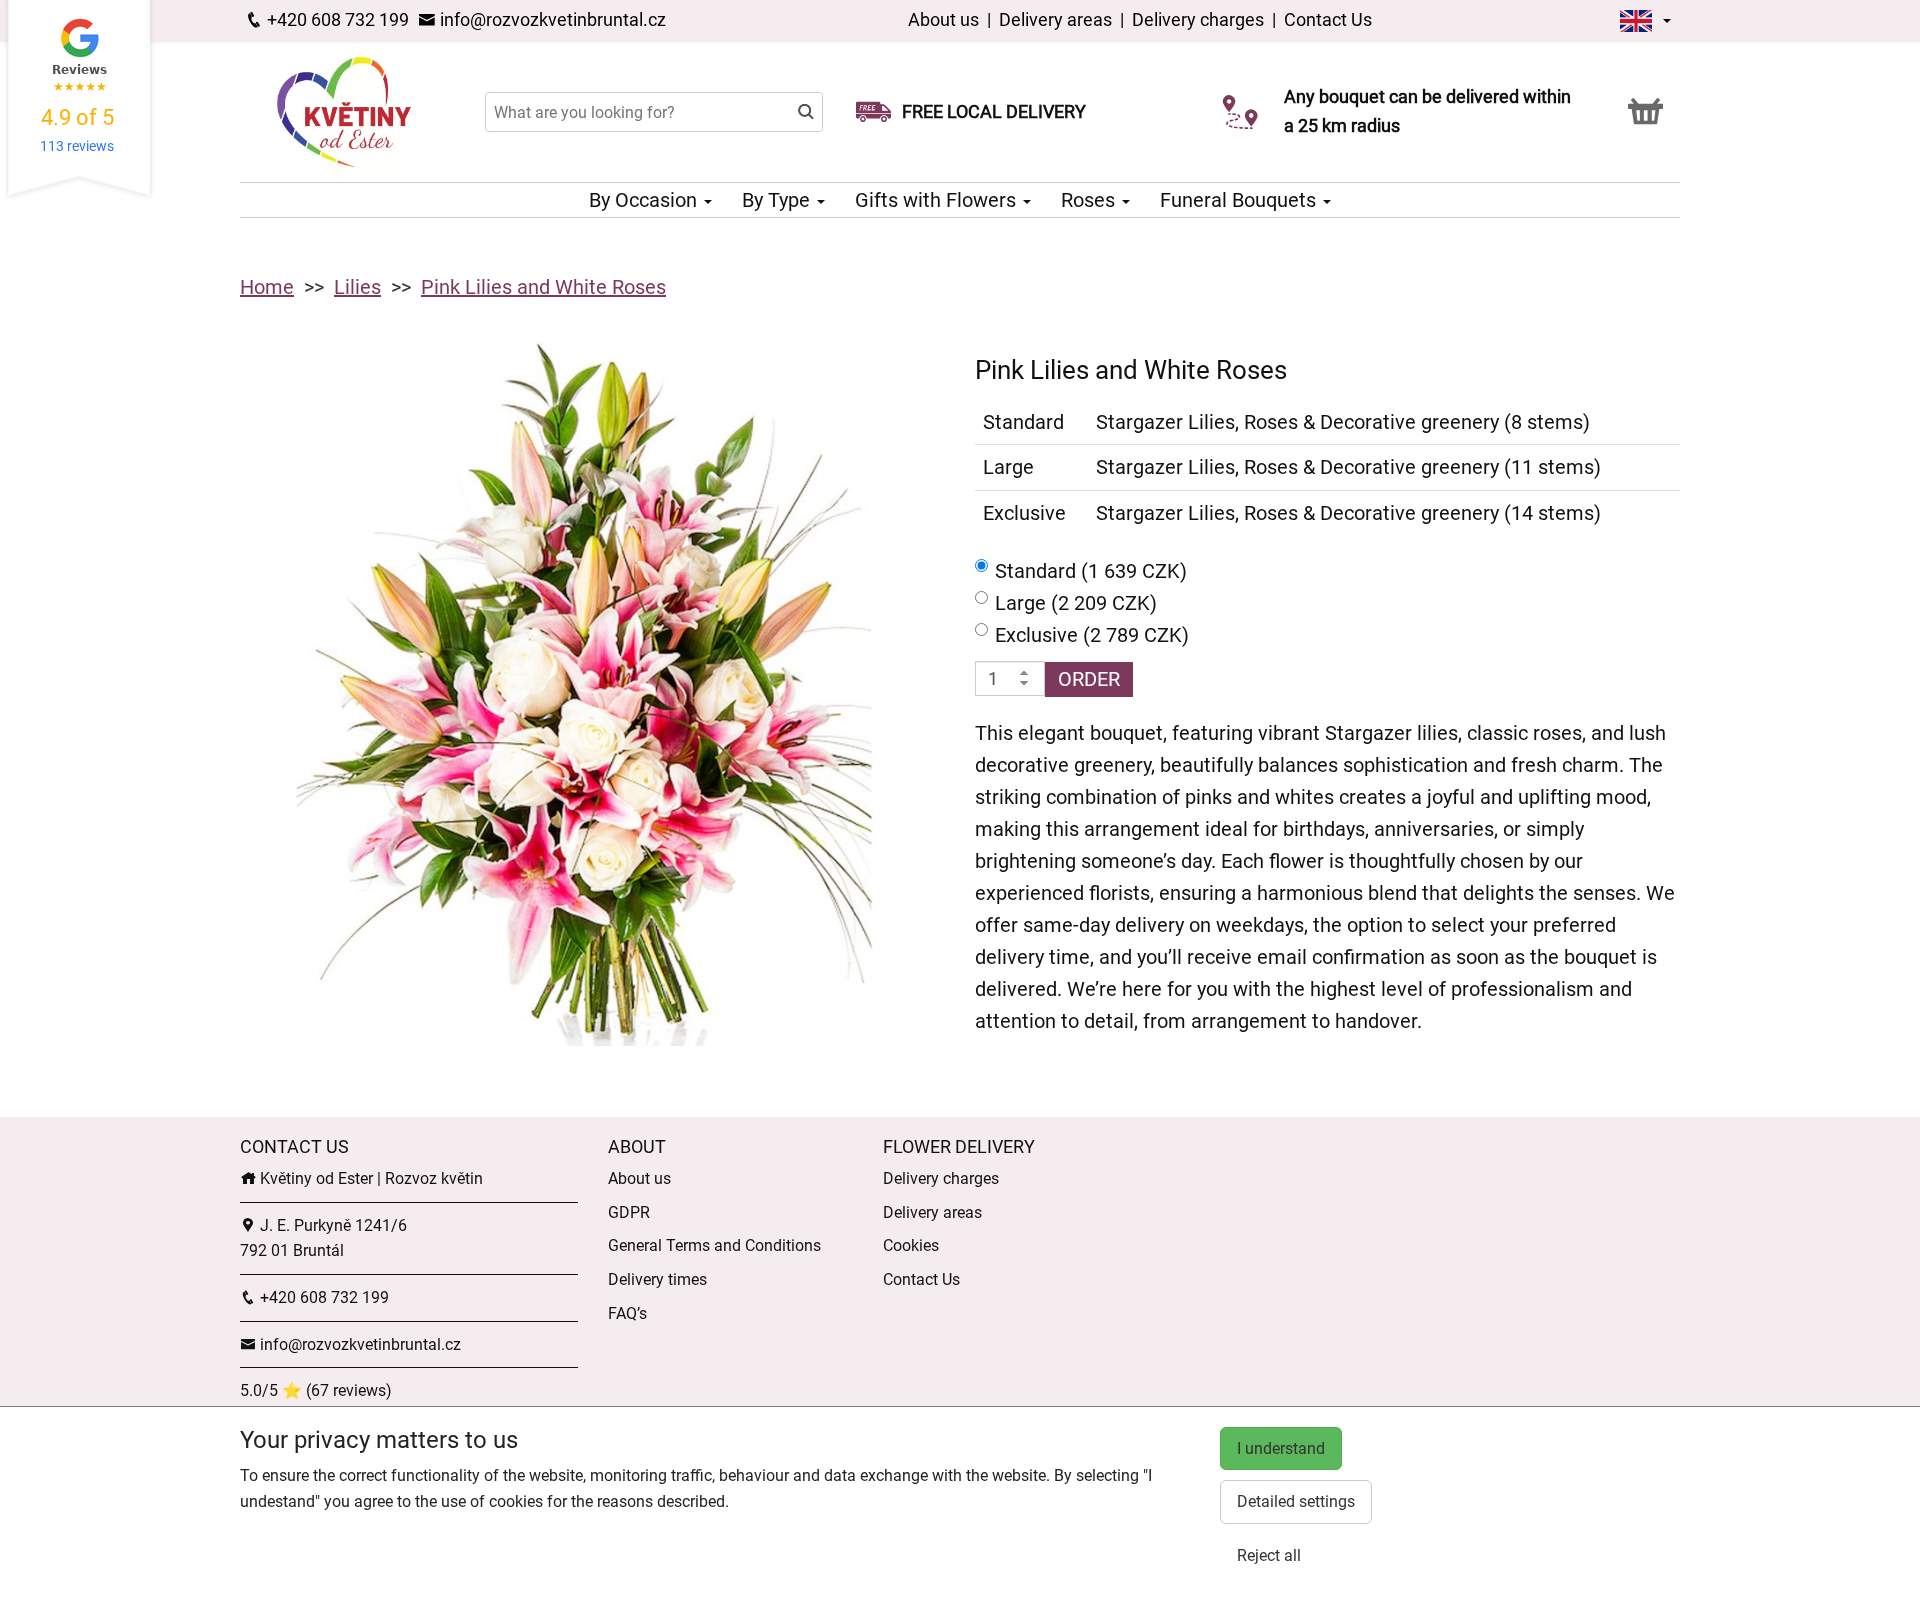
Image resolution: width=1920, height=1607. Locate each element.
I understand (1281, 1448)
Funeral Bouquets (1240, 200)
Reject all (1269, 1555)
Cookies (911, 1245)
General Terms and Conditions (714, 1245)
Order (1089, 679)
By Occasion (645, 200)
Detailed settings (1296, 1501)
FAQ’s (627, 1313)
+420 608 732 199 (336, 19)
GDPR (629, 1212)
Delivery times (657, 1279)
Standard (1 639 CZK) (1091, 571)
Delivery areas (1055, 19)
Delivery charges (1198, 19)
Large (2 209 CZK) (1076, 603)
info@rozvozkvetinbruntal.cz (551, 19)
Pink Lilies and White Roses (543, 287)
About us (945, 19)
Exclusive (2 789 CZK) (1092, 635)
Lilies (357, 287)
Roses (1090, 200)
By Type (778, 200)
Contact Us (1328, 19)
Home (267, 287)
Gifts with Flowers (938, 200)
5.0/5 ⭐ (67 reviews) (316, 1390)
